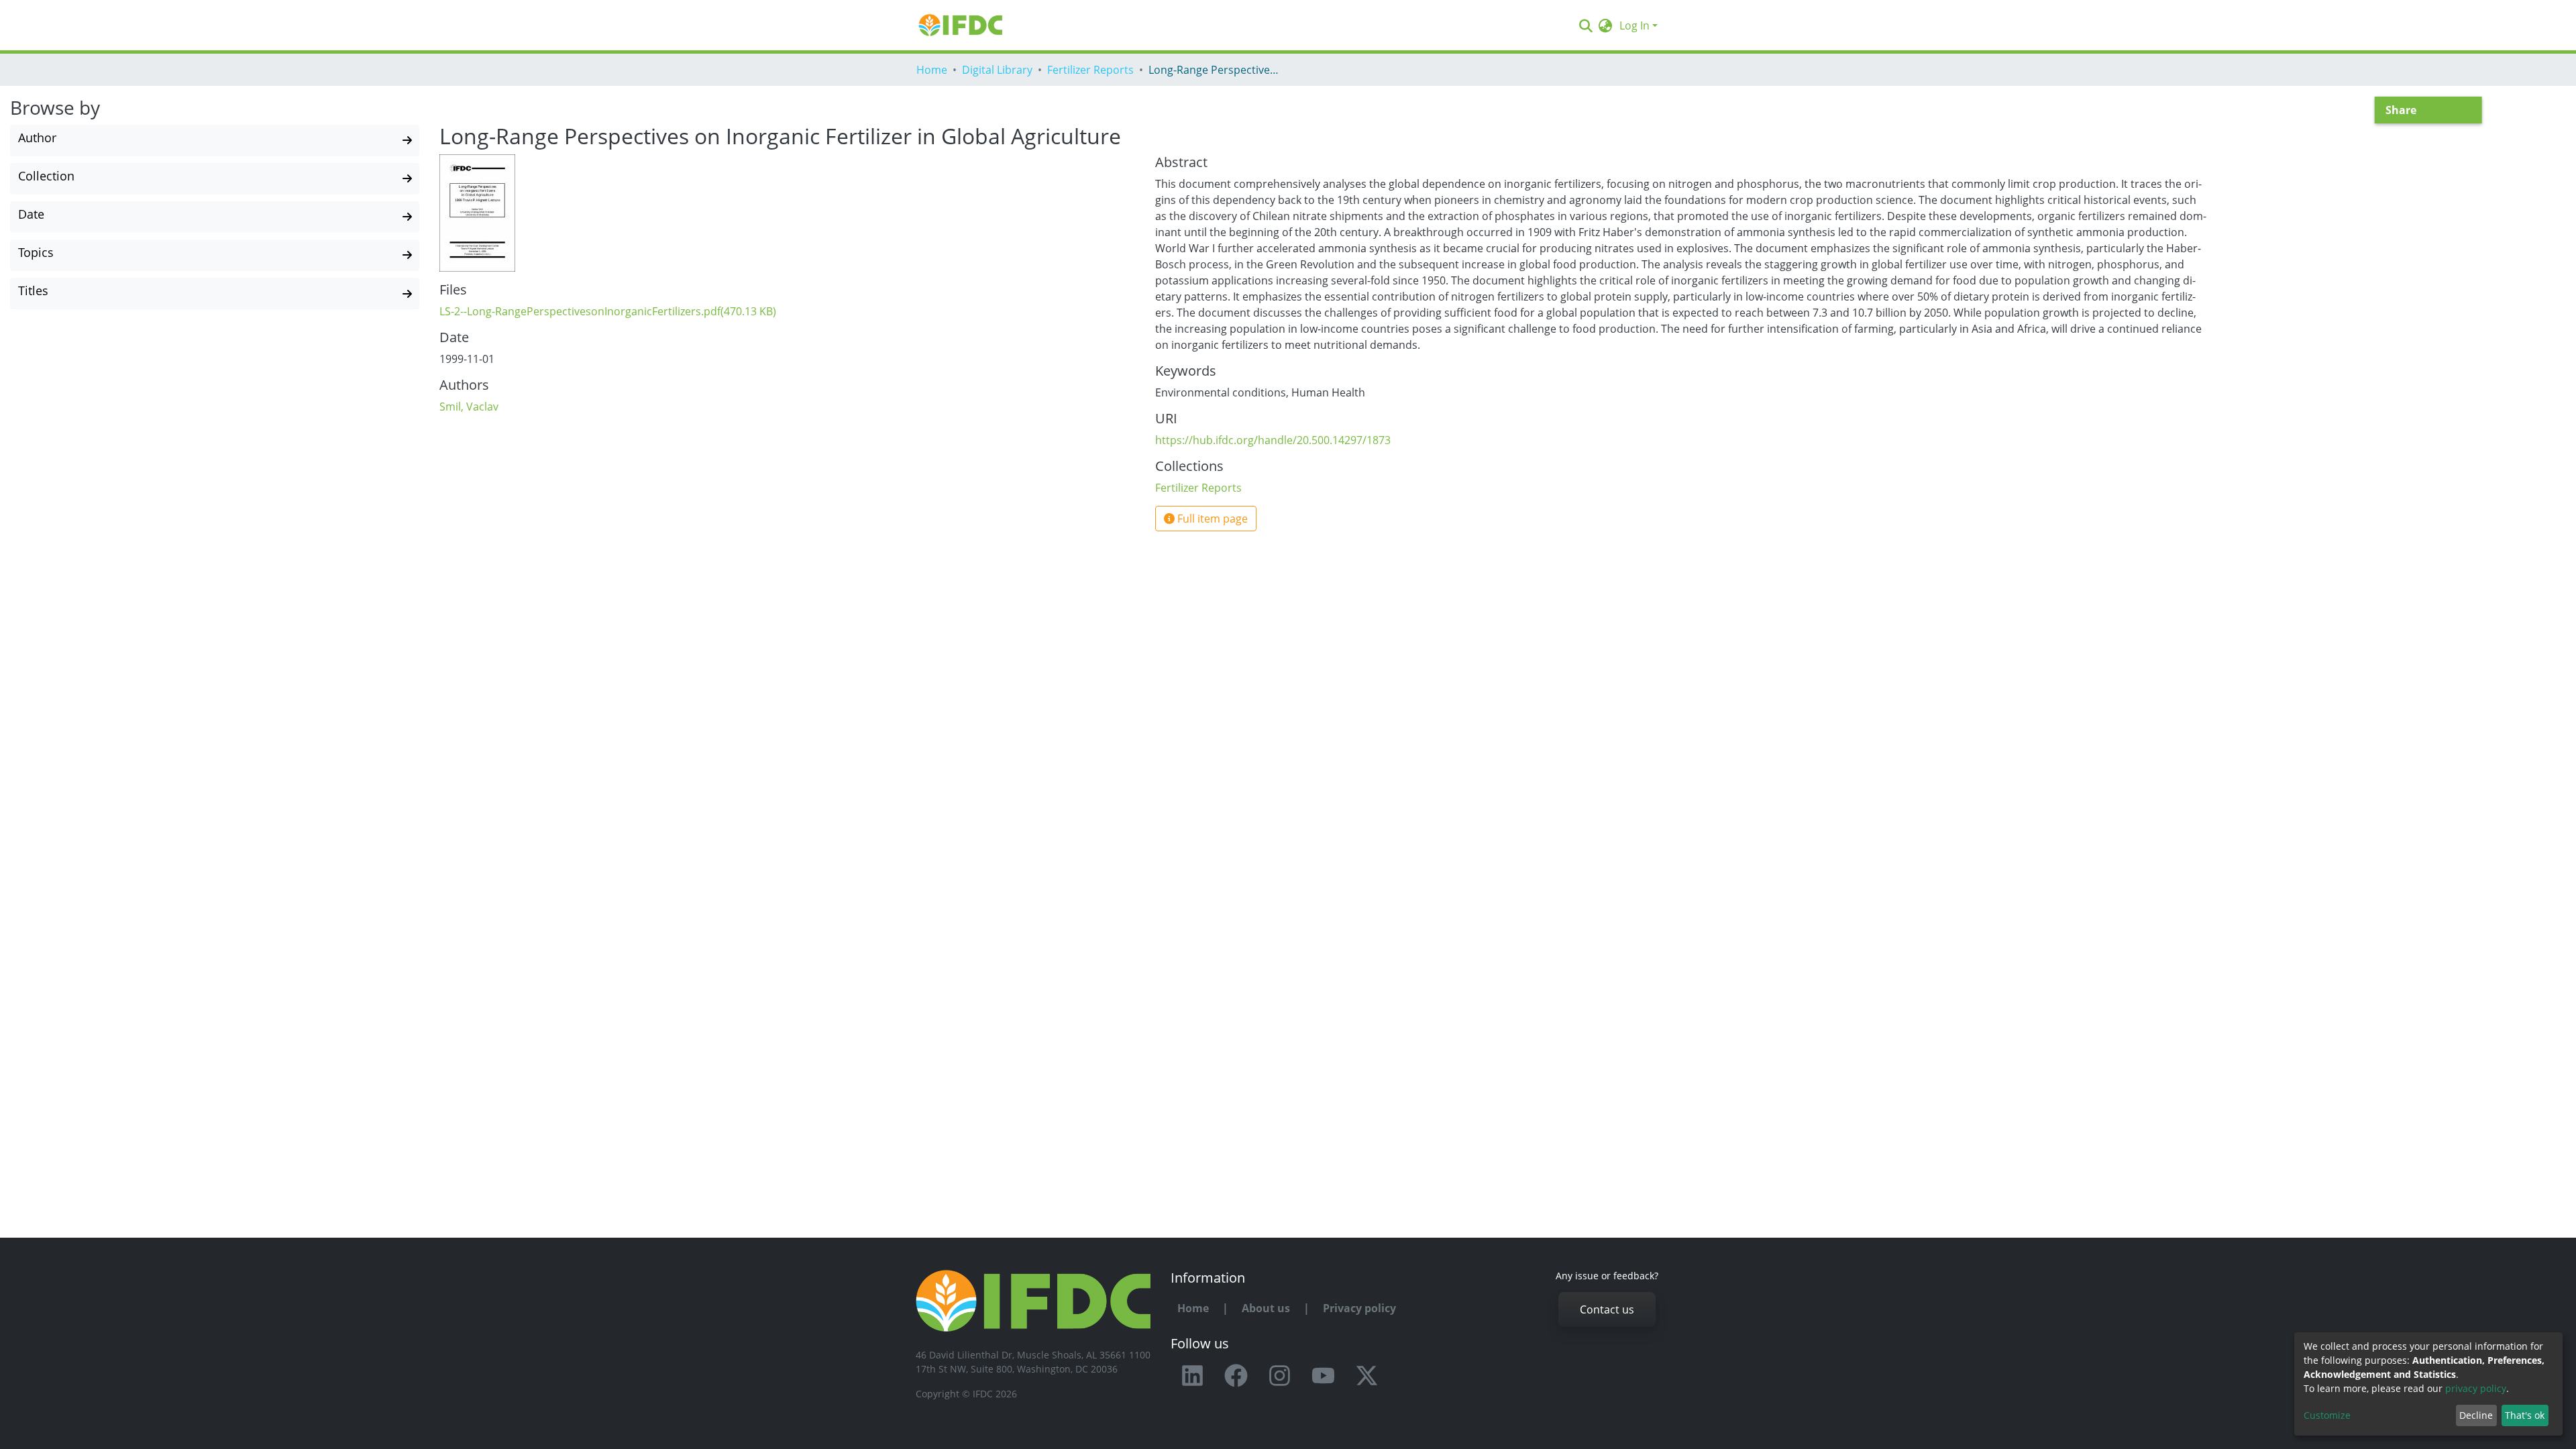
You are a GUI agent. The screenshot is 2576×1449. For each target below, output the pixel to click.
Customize (2327, 1415)
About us (1266, 1308)
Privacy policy (1359, 1308)
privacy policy (2476, 1388)
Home (932, 70)
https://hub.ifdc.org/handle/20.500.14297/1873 (1273, 440)
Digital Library (997, 70)
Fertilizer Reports (1090, 70)
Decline (2476, 1415)
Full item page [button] (1211, 519)
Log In (1634, 25)
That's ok (2525, 1415)
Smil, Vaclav (469, 407)
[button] (1606, 25)
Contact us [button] (1607, 1309)
